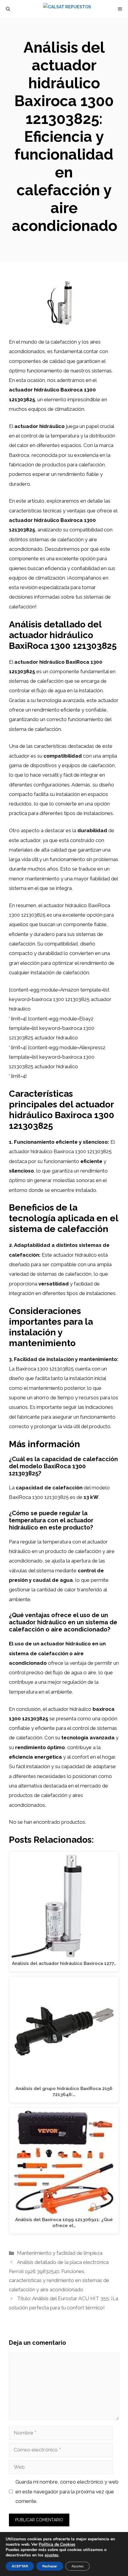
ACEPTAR (20, 2566)
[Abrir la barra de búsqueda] (8, 9)
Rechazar (50, 2566)
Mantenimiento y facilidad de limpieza (60, 2253)
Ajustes (78, 2566)
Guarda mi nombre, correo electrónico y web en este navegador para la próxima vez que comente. (67, 2491)
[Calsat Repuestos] (67, 9)
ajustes (51, 2555)
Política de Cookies (57, 2544)
